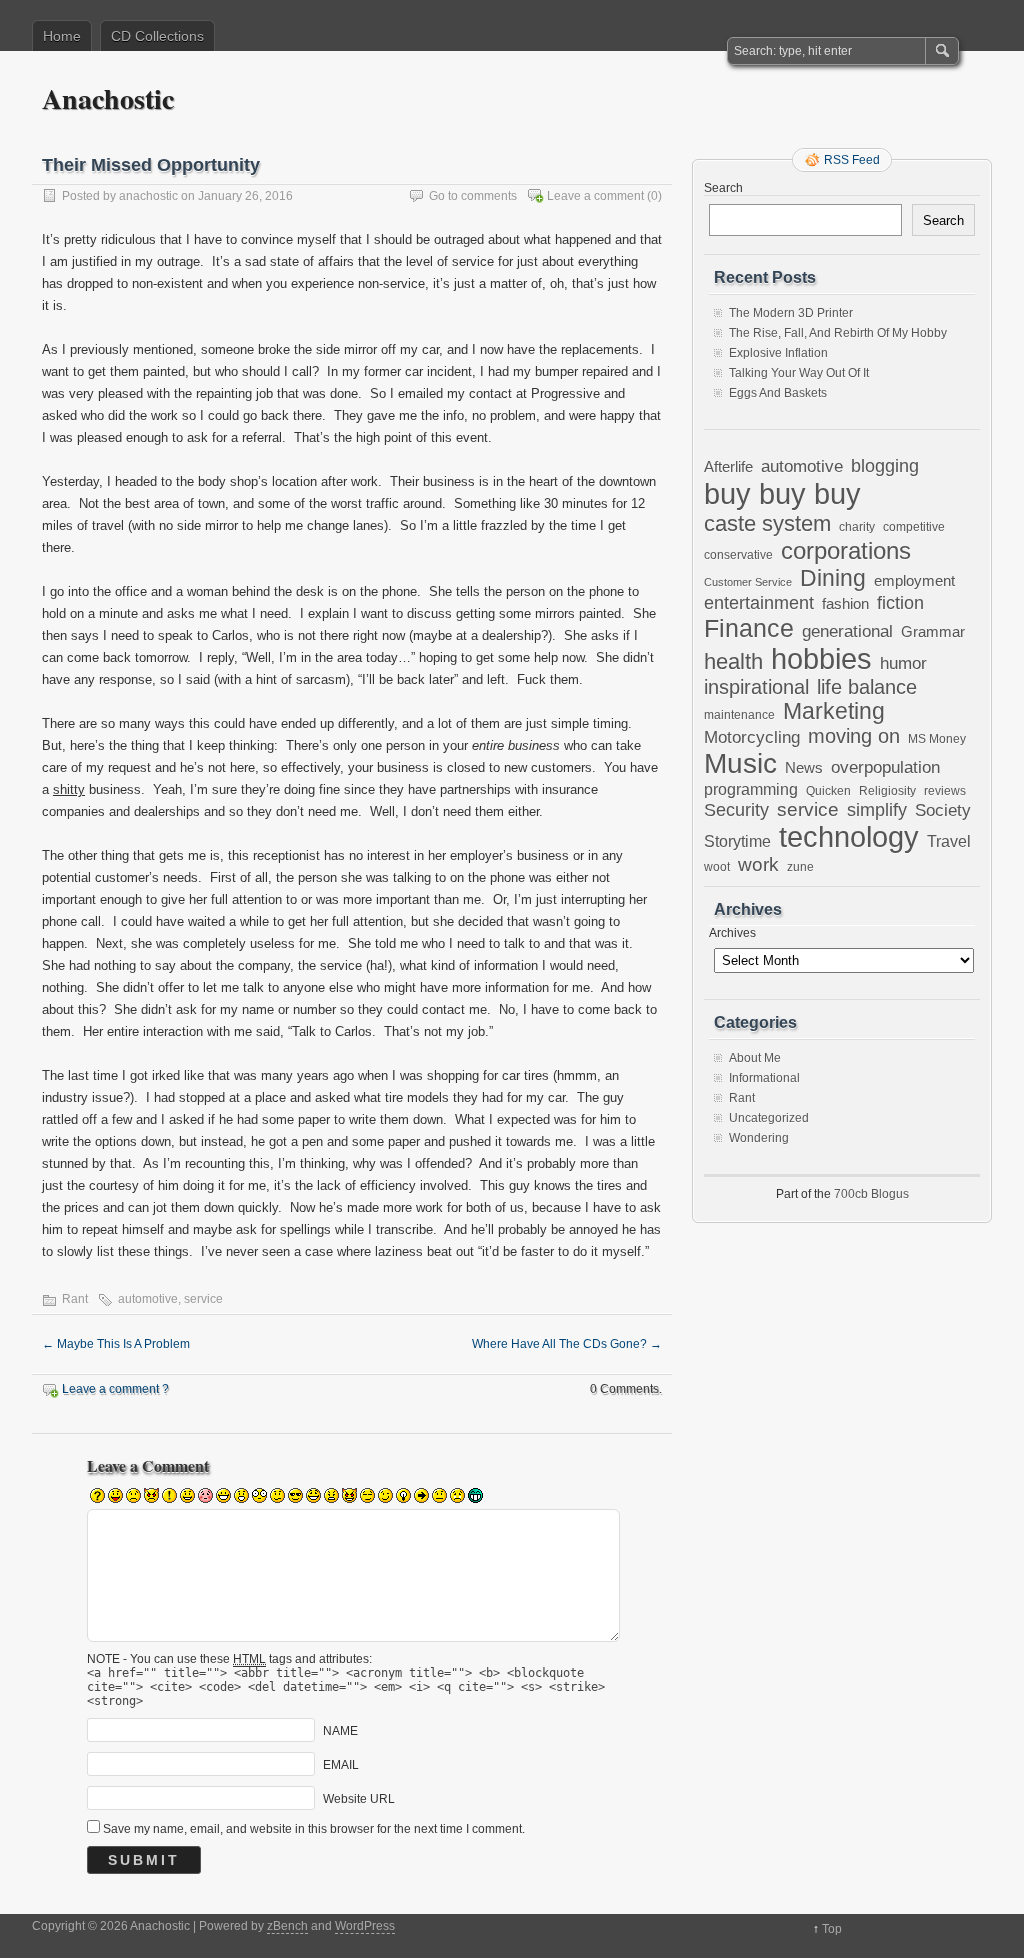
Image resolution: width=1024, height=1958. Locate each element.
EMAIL (341, 1765)
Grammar (933, 632)
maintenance (739, 715)
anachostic (148, 196)
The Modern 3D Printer (791, 313)
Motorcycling (752, 737)
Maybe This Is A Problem (116, 1344)
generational (847, 631)
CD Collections (157, 36)
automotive (148, 1299)
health (733, 661)
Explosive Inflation (778, 353)
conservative (738, 554)
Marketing (834, 711)
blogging (885, 466)
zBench (287, 1926)
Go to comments (473, 196)
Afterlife (728, 466)
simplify (877, 810)
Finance (749, 628)
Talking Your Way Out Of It (799, 373)
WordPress (365, 1926)
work (758, 864)
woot (717, 867)
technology (849, 837)
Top (832, 1929)
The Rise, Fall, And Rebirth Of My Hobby (838, 333)
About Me (755, 1058)
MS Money (937, 738)
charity (857, 526)
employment (914, 581)
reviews (945, 791)
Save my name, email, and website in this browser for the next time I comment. (314, 1829)
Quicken (828, 790)
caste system (767, 523)
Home (62, 36)
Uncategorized (769, 1118)
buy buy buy (782, 493)
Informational (764, 1078)
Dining (833, 578)
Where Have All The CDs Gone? (567, 1344)
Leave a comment (595, 196)
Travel (949, 841)
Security (736, 809)
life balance (867, 687)
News (804, 767)
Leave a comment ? (115, 1389)
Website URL (359, 1799)
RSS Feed (852, 160)
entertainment (759, 602)
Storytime (737, 841)
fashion (845, 603)
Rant (75, 1299)
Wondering (759, 1138)
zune (800, 866)
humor (903, 663)
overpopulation (885, 767)
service (203, 1299)
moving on (854, 736)
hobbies (821, 659)
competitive (914, 526)
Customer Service (748, 582)
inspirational (756, 687)
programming (751, 789)
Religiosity (887, 791)
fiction (900, 603)
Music (740, 763)
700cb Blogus (871, 1194)
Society (943, 810)
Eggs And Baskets (778, 393)
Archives (732, 933)
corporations (846, 550)
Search (723, 188)
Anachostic (108, 98)
